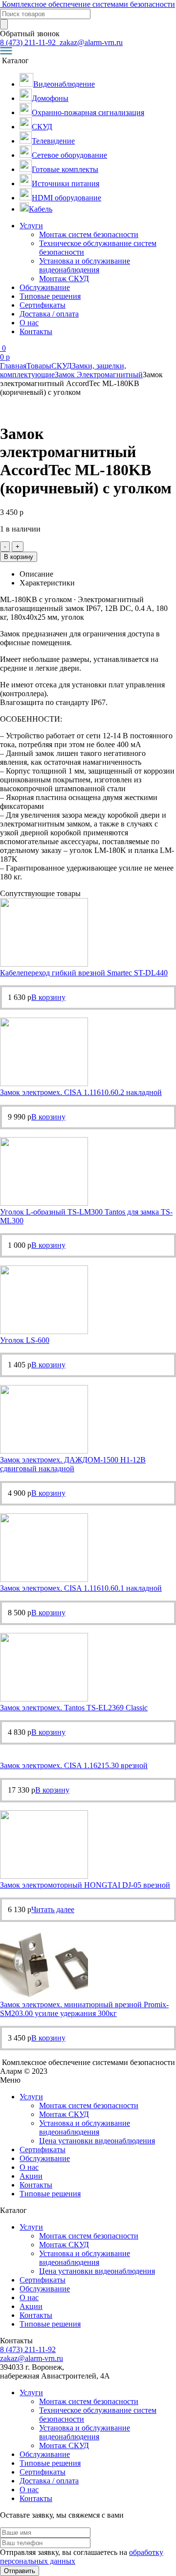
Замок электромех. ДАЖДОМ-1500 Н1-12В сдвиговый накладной (73, 1464)
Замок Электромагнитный (99, 375)
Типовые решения (50, 296)
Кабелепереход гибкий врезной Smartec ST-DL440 (84, 973)
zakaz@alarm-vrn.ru (90, 42)
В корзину (19, 557)
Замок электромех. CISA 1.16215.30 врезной (74, 1765)
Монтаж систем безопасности (89, 234)
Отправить (20, 2571)
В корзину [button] (48, 997)
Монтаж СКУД (64, 279)
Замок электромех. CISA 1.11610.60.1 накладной (81, 1588)
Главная (13, 366)
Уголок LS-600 (25, 1340)
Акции (31, 2176)
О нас (29, 323)
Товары (39, 366)
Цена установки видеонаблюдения (97, 2141)
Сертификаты (43, 305)
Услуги (31, 226)
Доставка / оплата (49, 314)
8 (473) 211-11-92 (29, 42)
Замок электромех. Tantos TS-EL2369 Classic (74, 1708)
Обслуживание (45, 287)
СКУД (62, 366)
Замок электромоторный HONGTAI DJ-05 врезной (85, 1885)
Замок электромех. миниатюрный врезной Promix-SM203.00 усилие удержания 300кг (84, 2009)
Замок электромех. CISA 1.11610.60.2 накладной (81, 1092)
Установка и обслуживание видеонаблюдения (85, 265)
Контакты (36, 331)
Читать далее (53, 1909)
